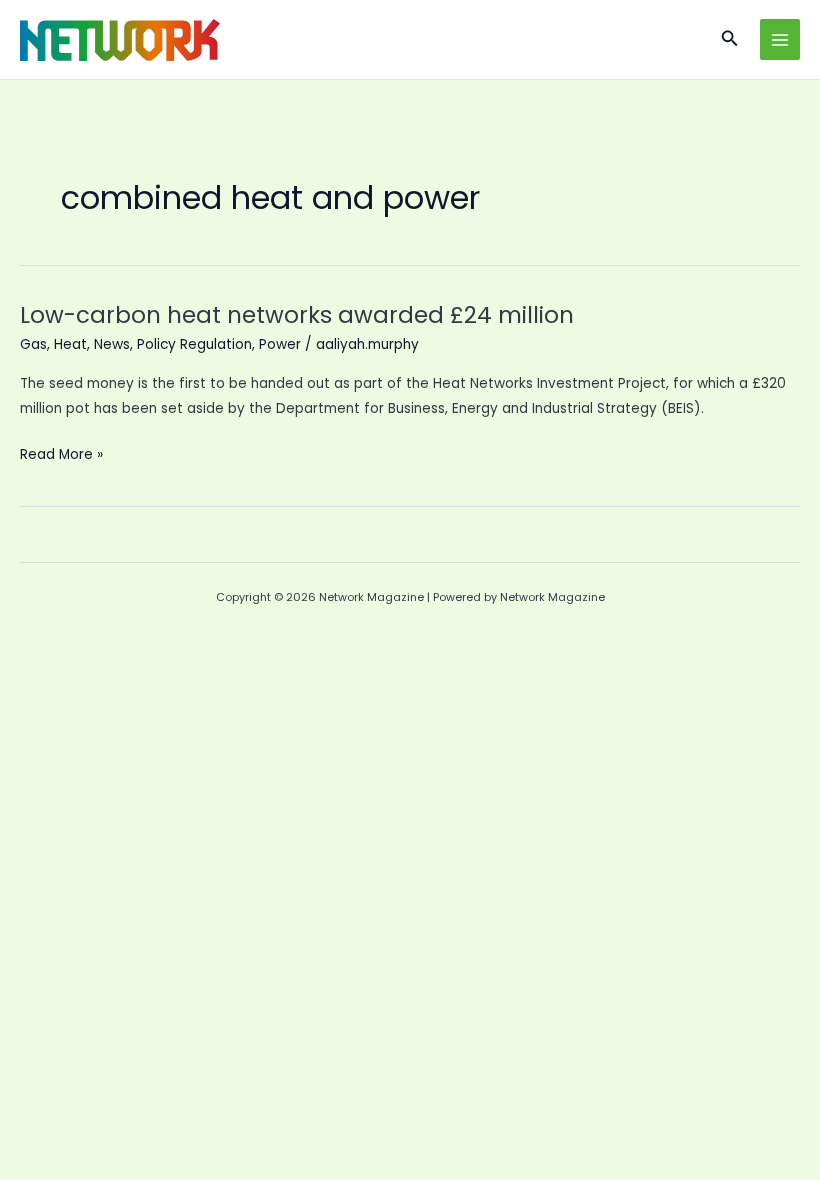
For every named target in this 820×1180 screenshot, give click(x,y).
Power (280, 344)
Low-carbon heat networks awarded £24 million (297, 315)
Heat (70, 344)
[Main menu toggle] (780, 39)
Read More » (61, 455)
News (112, 344)
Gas (33, 344)
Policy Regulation (194, 344)
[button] (730, 40)
